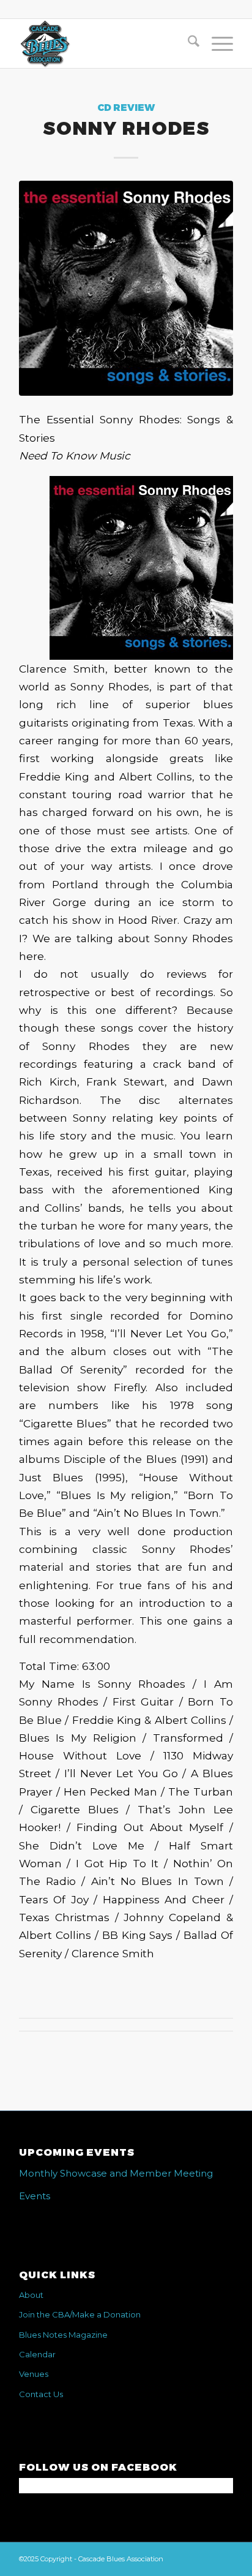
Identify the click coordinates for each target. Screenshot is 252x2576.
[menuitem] (187, 43)
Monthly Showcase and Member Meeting (116, 2173)
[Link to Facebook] (224, 2558)
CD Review (126, 108)
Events (35, 2196)
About (31, 2295)
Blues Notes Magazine (63, 2335)
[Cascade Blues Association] (105, 43)
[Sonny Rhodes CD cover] (126, 288)
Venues (34, 2374)
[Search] (187, 43)
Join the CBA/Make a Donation (80, 2314)
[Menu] (216, 43)
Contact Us (41, 2394)
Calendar (37, 2354)
